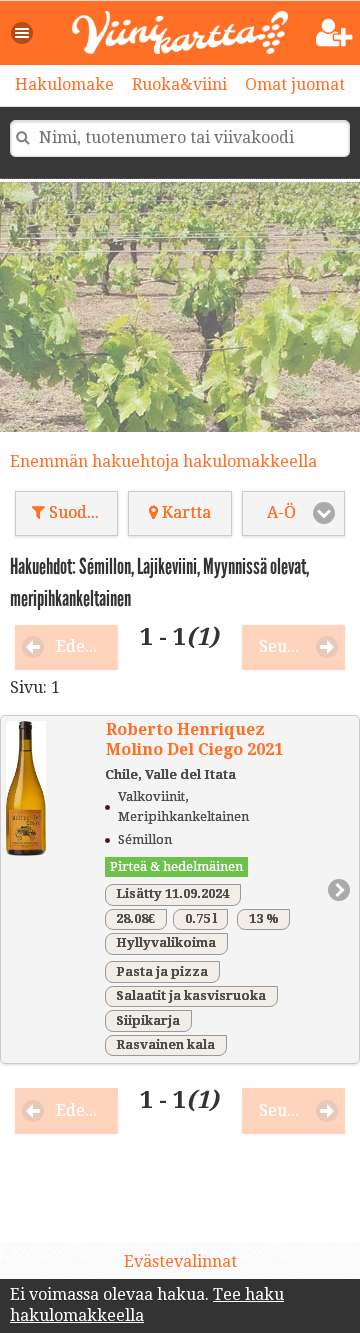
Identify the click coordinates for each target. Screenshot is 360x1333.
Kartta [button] (184, 512)
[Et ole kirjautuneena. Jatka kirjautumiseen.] (334, 33)
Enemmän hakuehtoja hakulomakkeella (163, 461)
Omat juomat (295, 84)
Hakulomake (64, 84)
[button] (23, 33)
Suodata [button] (78, 512)
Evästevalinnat (180, 1261)
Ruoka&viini (179, 84)
